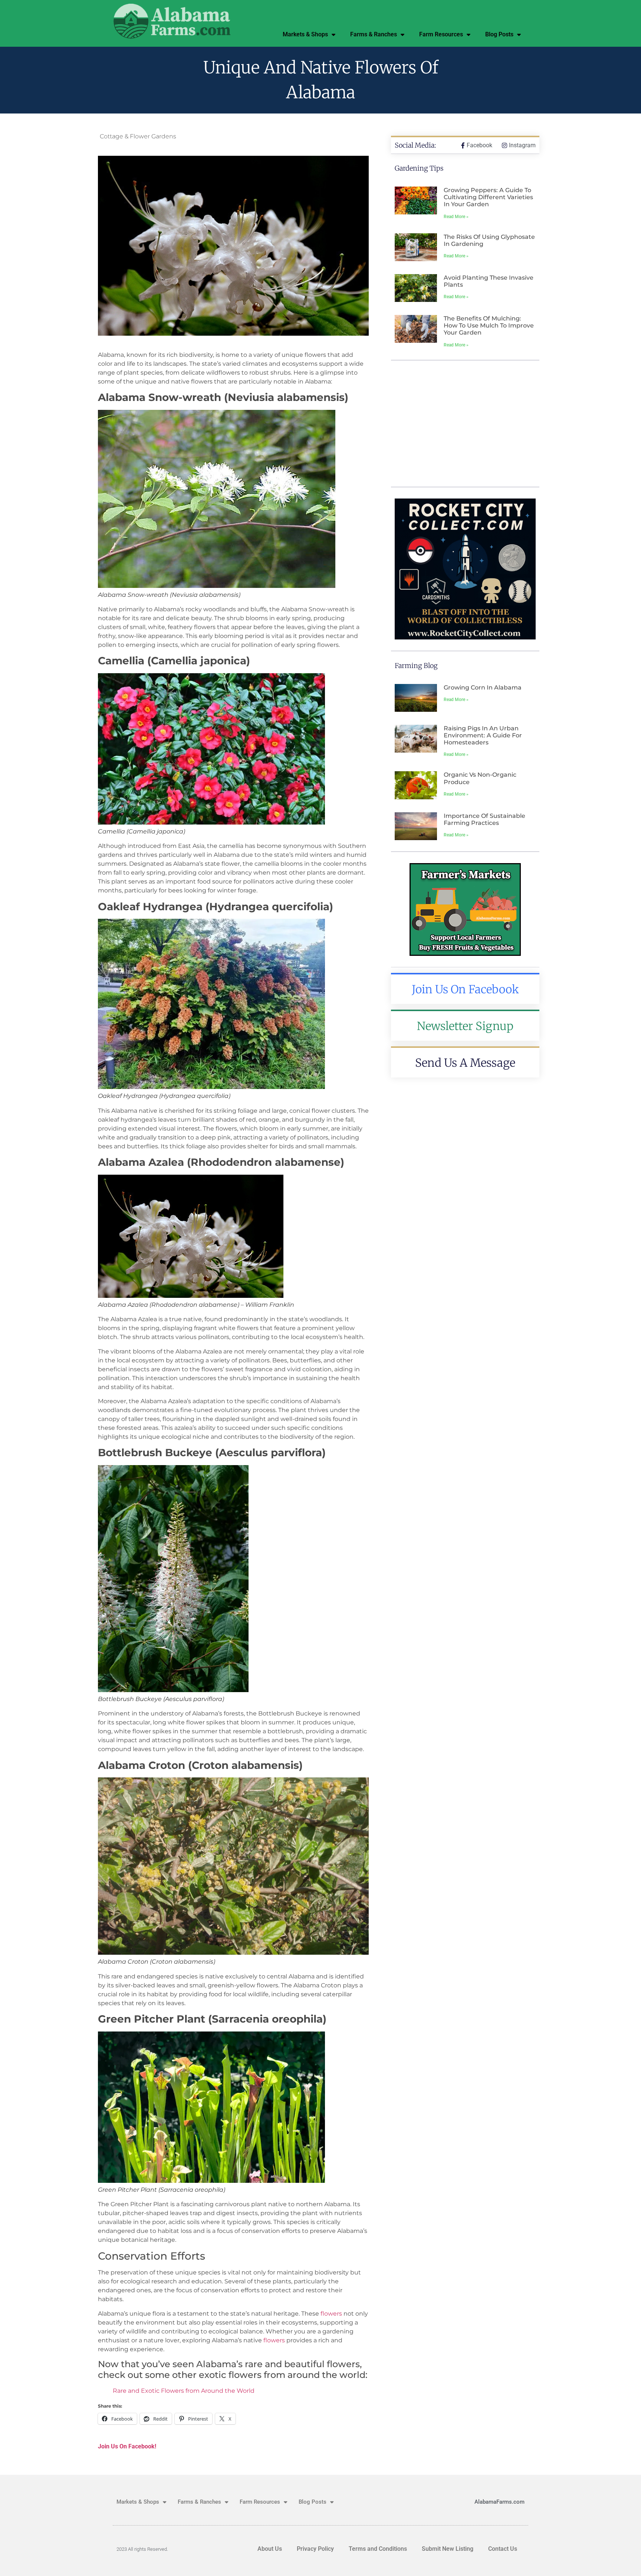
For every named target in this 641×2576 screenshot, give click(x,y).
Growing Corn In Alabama (483, 687)
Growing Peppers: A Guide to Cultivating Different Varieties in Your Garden (488, 197)
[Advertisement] (465, 424)
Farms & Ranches (374, 34)
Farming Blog (416, 666)
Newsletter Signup (465, 1026)
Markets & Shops (305, 34)
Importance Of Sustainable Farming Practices (484, 819)
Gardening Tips (419, 168)
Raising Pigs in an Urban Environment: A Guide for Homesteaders (483, 735)
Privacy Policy (315, 2549)
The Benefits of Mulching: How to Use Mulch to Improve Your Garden (489, 325)
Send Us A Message (465, 1063)
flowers (331, 2314)
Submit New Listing (448, 2549)
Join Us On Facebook (465, 989)
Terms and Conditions (378, 2549)
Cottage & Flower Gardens (138, 136)
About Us (270, 2549)
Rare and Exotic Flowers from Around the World (184, 2391)
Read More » (456, 217)
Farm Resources (441, 34)
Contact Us (503, 2549)
